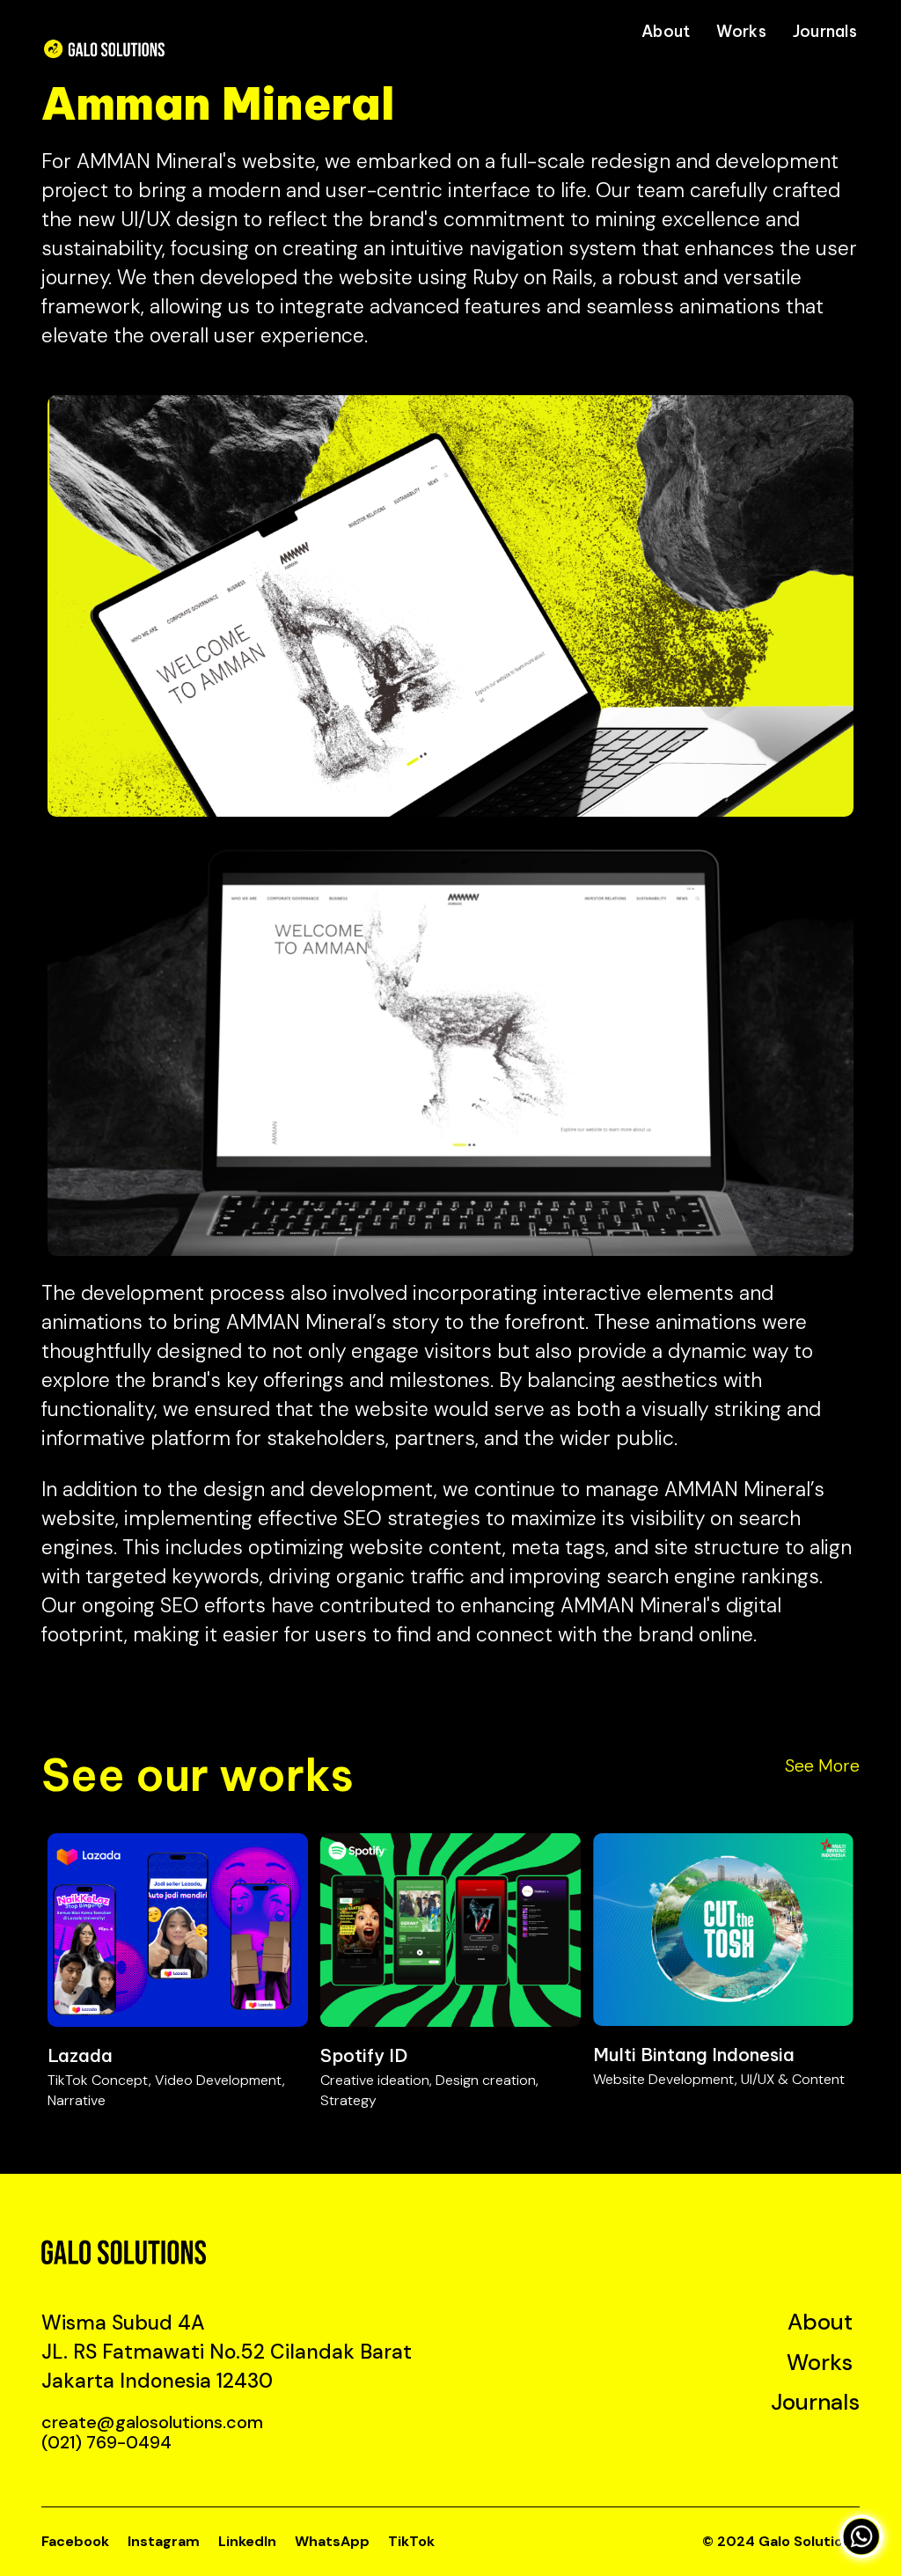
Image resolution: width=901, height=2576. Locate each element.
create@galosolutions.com (152, 2422)
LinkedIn (247, 2541)
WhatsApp (332, 2541)
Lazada (80, 2055)
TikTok (411, 2541)
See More (822, 1765)
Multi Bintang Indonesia (694, 2055)
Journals (825, 31)
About (666, 31)
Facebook (75, 2541)
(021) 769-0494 (106, 2442)
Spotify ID (364, 2055)
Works (741, 31)
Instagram (164, 2541)
